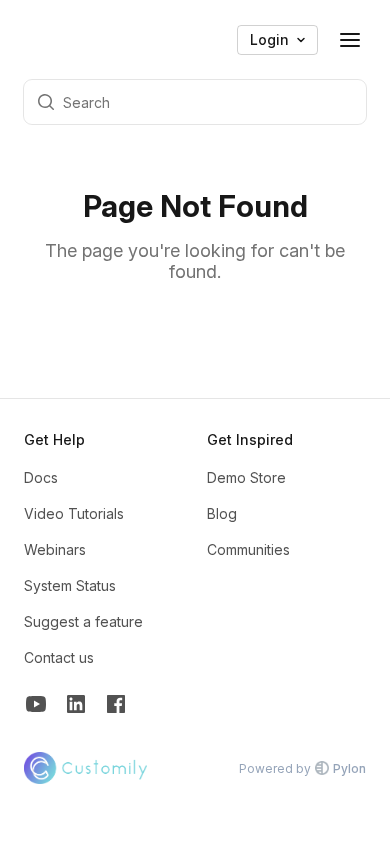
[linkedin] (76, 706)
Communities (248, 549)
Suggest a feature (83, 621)
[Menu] (350, 40)
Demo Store (246, 477)
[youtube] (36, 706)
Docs (41, 477)
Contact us (59, 657)
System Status (70, 585)
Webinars (55, 549)
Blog (222, 513)
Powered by (302, 768)
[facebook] (116, 706)
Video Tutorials (74, 513)
